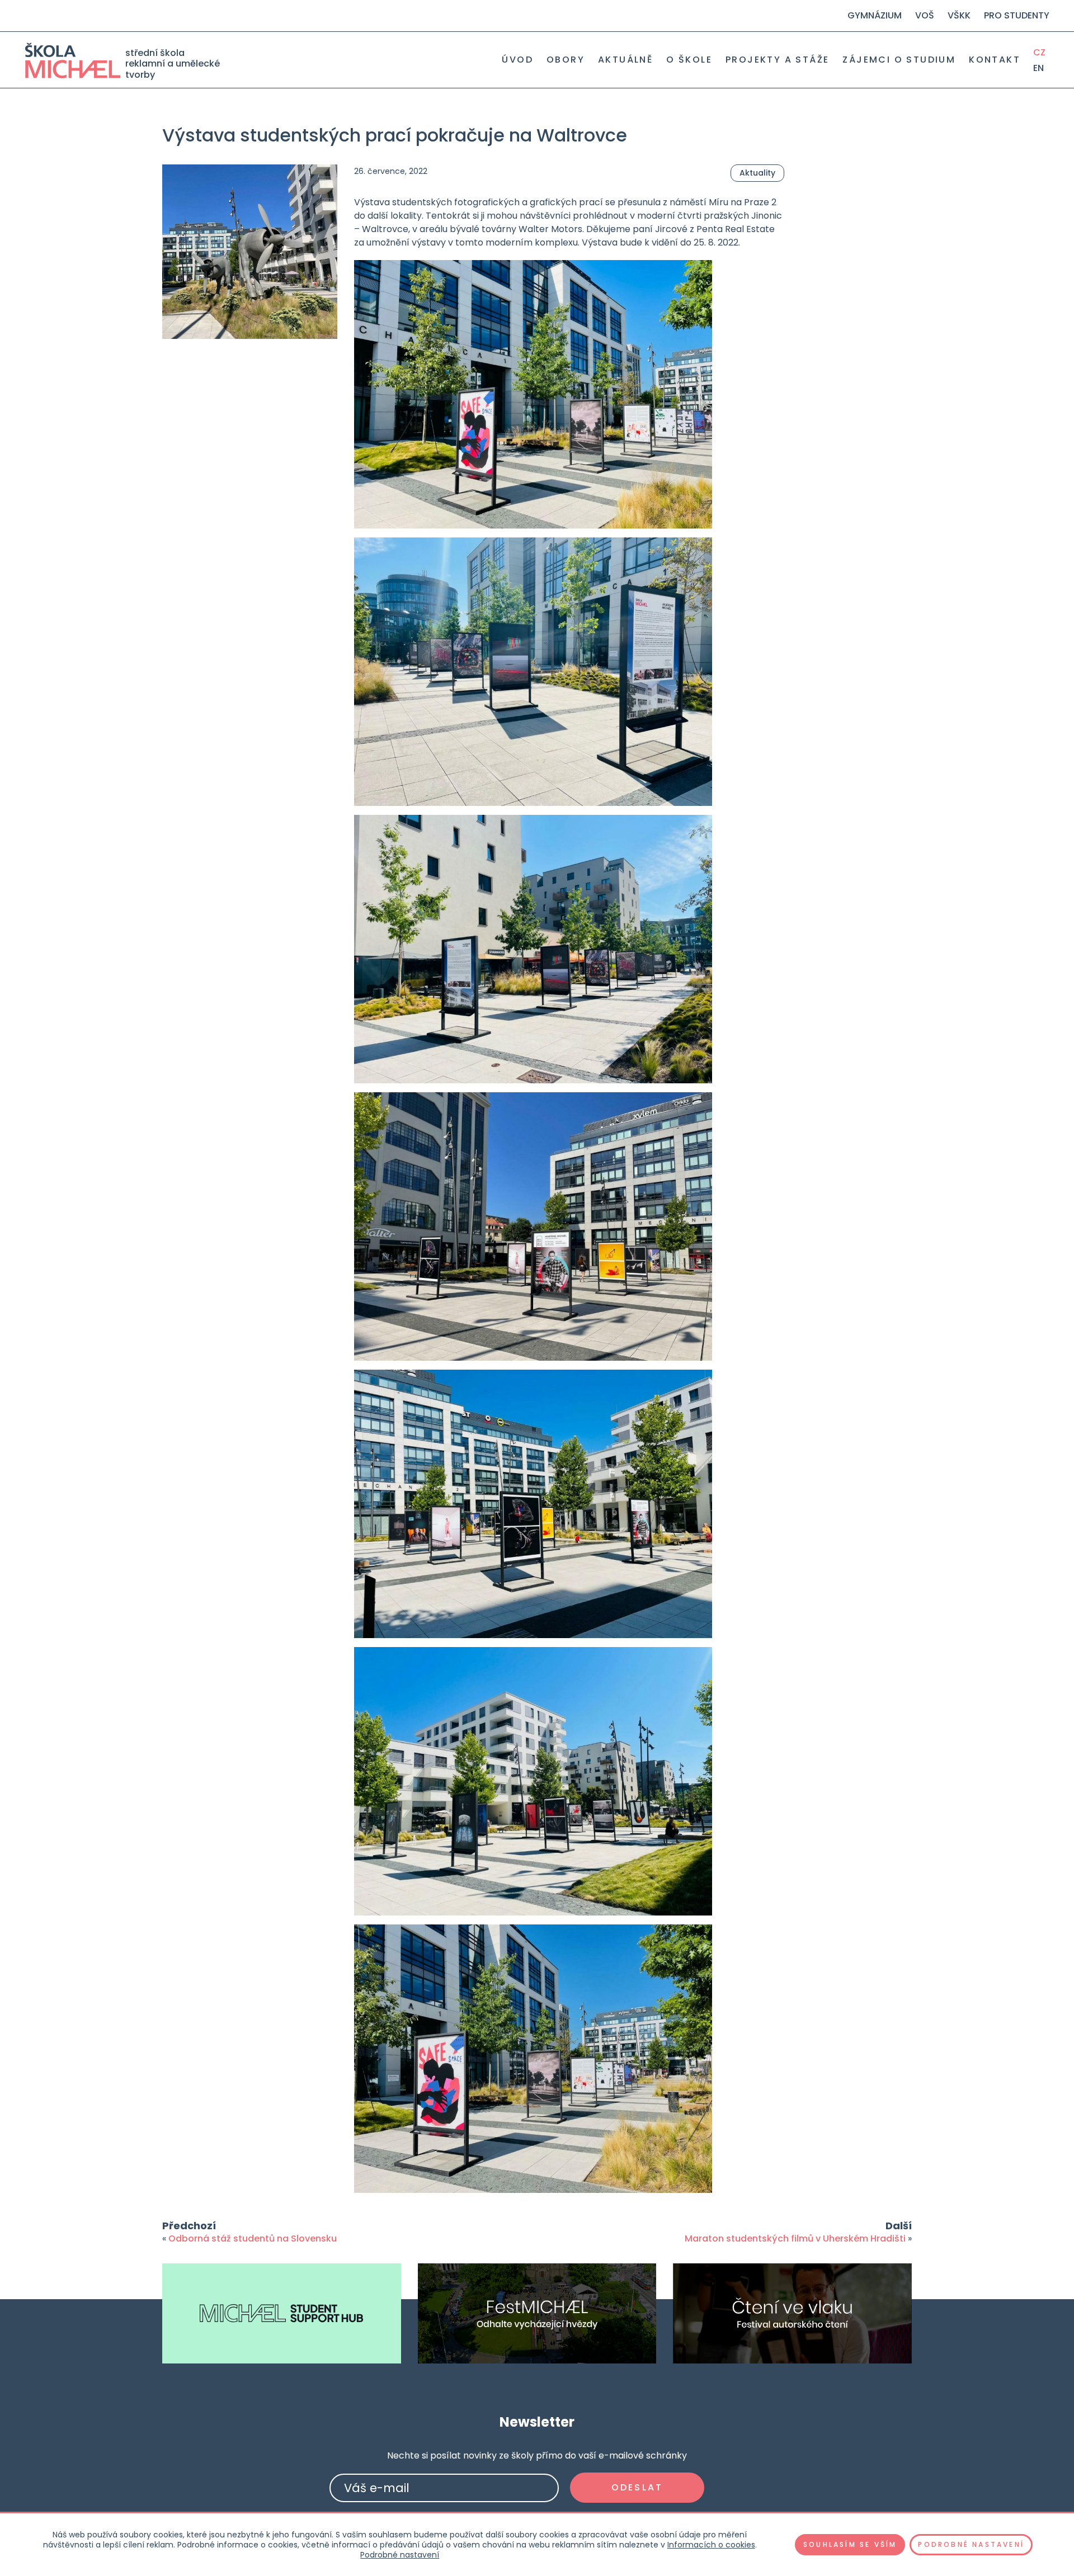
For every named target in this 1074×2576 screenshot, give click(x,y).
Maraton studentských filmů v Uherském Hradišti (795, 2238)
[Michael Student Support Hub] (282, 2313)
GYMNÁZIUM (875, 15)
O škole (689, 60)
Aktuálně (625, 60)
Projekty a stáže (777, 60)
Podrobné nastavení (400, 2555)
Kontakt (995, 60)
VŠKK (959, 15)
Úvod (517, 60)
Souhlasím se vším (850, 2544)
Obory (566, 60)
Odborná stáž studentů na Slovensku (253, 2238)
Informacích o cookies (711, 2545)
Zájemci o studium (899, 60)
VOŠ (925, 15)
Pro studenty (1017, 15)
